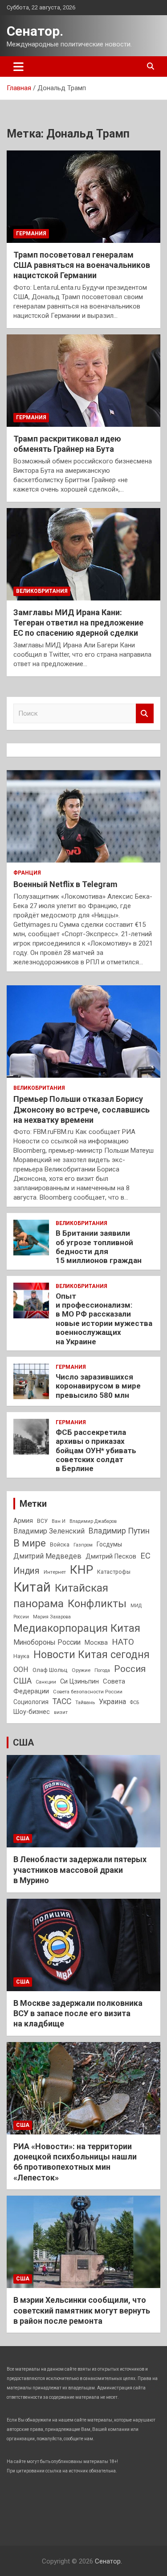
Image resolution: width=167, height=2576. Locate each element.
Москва (96, 1643)
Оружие (81, 1670)
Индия (26, 1571)
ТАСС (62, 1701)
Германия (31, 233)
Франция (27, 873)
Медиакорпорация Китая (77, 1628)
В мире (30, 1543)
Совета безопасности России (88, 1692)
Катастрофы (114, 1572)
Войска (60, 1545)
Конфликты (97, 1604)
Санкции (46, 1682)
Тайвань (85, 1702)
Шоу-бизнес (32, 1712)
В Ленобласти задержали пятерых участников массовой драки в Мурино (80, 1870)
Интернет (55, 1572)
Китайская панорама (61, 1596)
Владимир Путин (119, 1531)
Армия (23, 1521)
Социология (31, 1702)
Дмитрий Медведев (47, 1556)
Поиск (145, 714)
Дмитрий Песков (111, 1557)
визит (61, 1712)
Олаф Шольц (50, 1670)
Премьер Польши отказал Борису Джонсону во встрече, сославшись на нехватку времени (81, 1109)
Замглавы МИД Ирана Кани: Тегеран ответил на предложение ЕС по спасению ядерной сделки (78, 623)
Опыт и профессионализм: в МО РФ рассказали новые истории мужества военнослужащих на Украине (104, 1319)
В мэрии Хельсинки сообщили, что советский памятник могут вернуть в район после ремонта (82, 2310)
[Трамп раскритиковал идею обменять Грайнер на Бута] (83, 380)
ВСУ (42, 1521)
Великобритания (42, 591)
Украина (112, 1702)
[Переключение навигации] (18, 67)
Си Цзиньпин (79, 1682)
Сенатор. (35, 31)
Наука (21, 1656)
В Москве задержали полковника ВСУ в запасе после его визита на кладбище (78, 2013)
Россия (130, 1669)
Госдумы (109, 1544)
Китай (32, 1587)
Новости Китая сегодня (92, 1655)
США (22, 1681)
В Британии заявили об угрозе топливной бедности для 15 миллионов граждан (99, 1247)
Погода (102, 1670)
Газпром (83, 1545)
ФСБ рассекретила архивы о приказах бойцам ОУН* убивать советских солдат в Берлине (96, 1451)
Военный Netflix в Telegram (65, 884)
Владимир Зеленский (49, 1531)
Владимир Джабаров (93, 1521)
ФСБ (134, 1703)
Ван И (59, 1521)
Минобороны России (47, 1642)
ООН (21, 1669)
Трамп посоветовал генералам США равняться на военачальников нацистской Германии (82, 265)
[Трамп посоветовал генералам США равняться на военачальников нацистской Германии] (83, 196)
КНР (81, 1570)
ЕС (145, 1556)
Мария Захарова (52, 1617)
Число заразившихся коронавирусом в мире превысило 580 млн (98, 1386)
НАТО (123, 1642)
